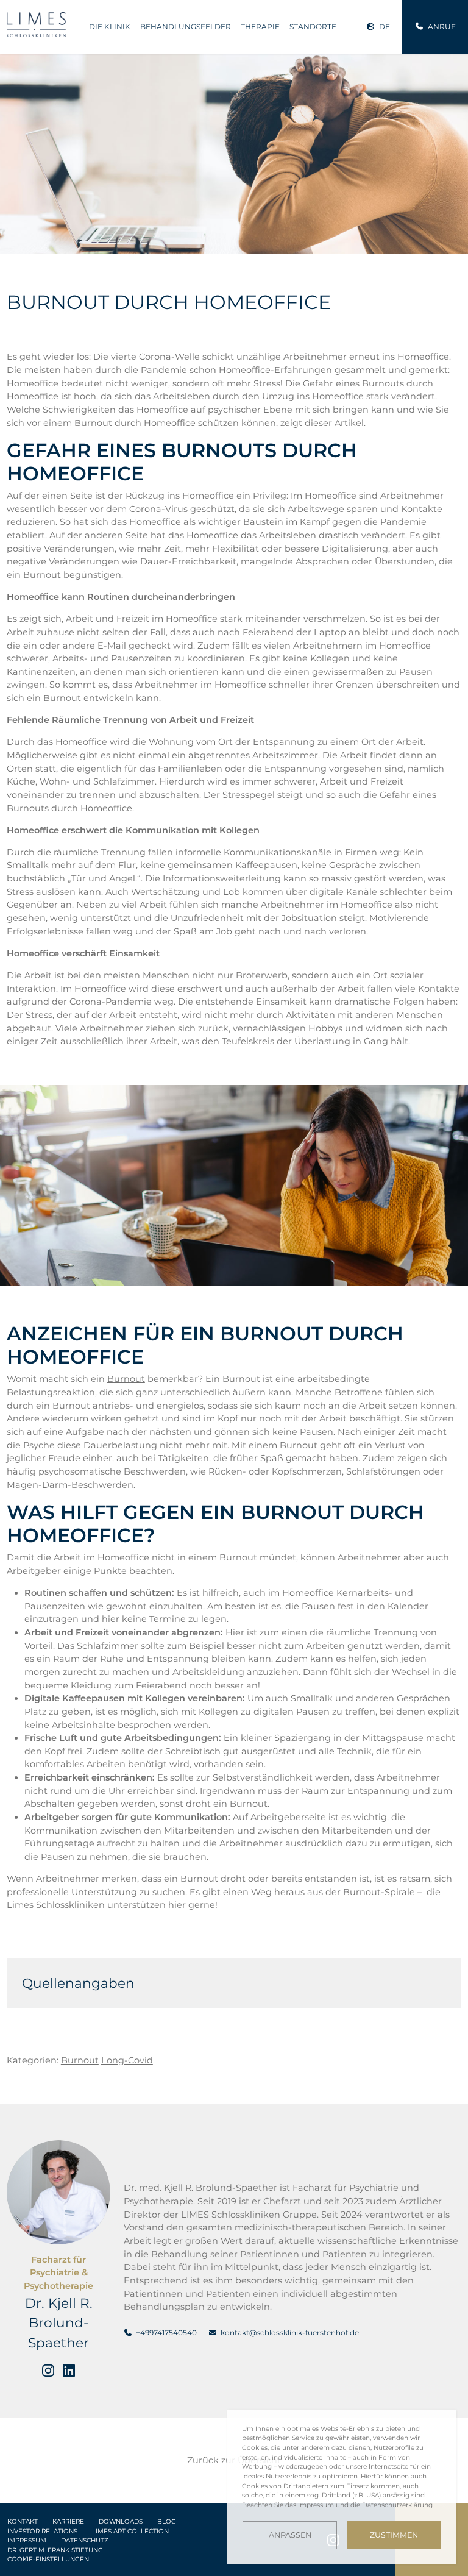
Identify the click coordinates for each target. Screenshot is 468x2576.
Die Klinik (110, 27)
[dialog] (342, 2487)
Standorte (313, 27)
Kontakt (23, 2521)
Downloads (121, 2521)
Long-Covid (127, 2060)
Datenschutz (85, 2540)
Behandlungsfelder (186, 27)
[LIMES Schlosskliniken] (37, 25)
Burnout (126, 1379)
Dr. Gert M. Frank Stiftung (55, 2550)
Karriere (68, 2521)
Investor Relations (42, 2531)
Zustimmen (394, 2535)
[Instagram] (48, 2371)
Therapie (260, 27)
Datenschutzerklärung (397, 2505)
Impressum (27, 2540)
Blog (167, 2521)
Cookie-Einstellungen (48, 2559)
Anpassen (290, 2535)
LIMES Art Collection (130, 2531)
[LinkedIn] (69, 2371)
